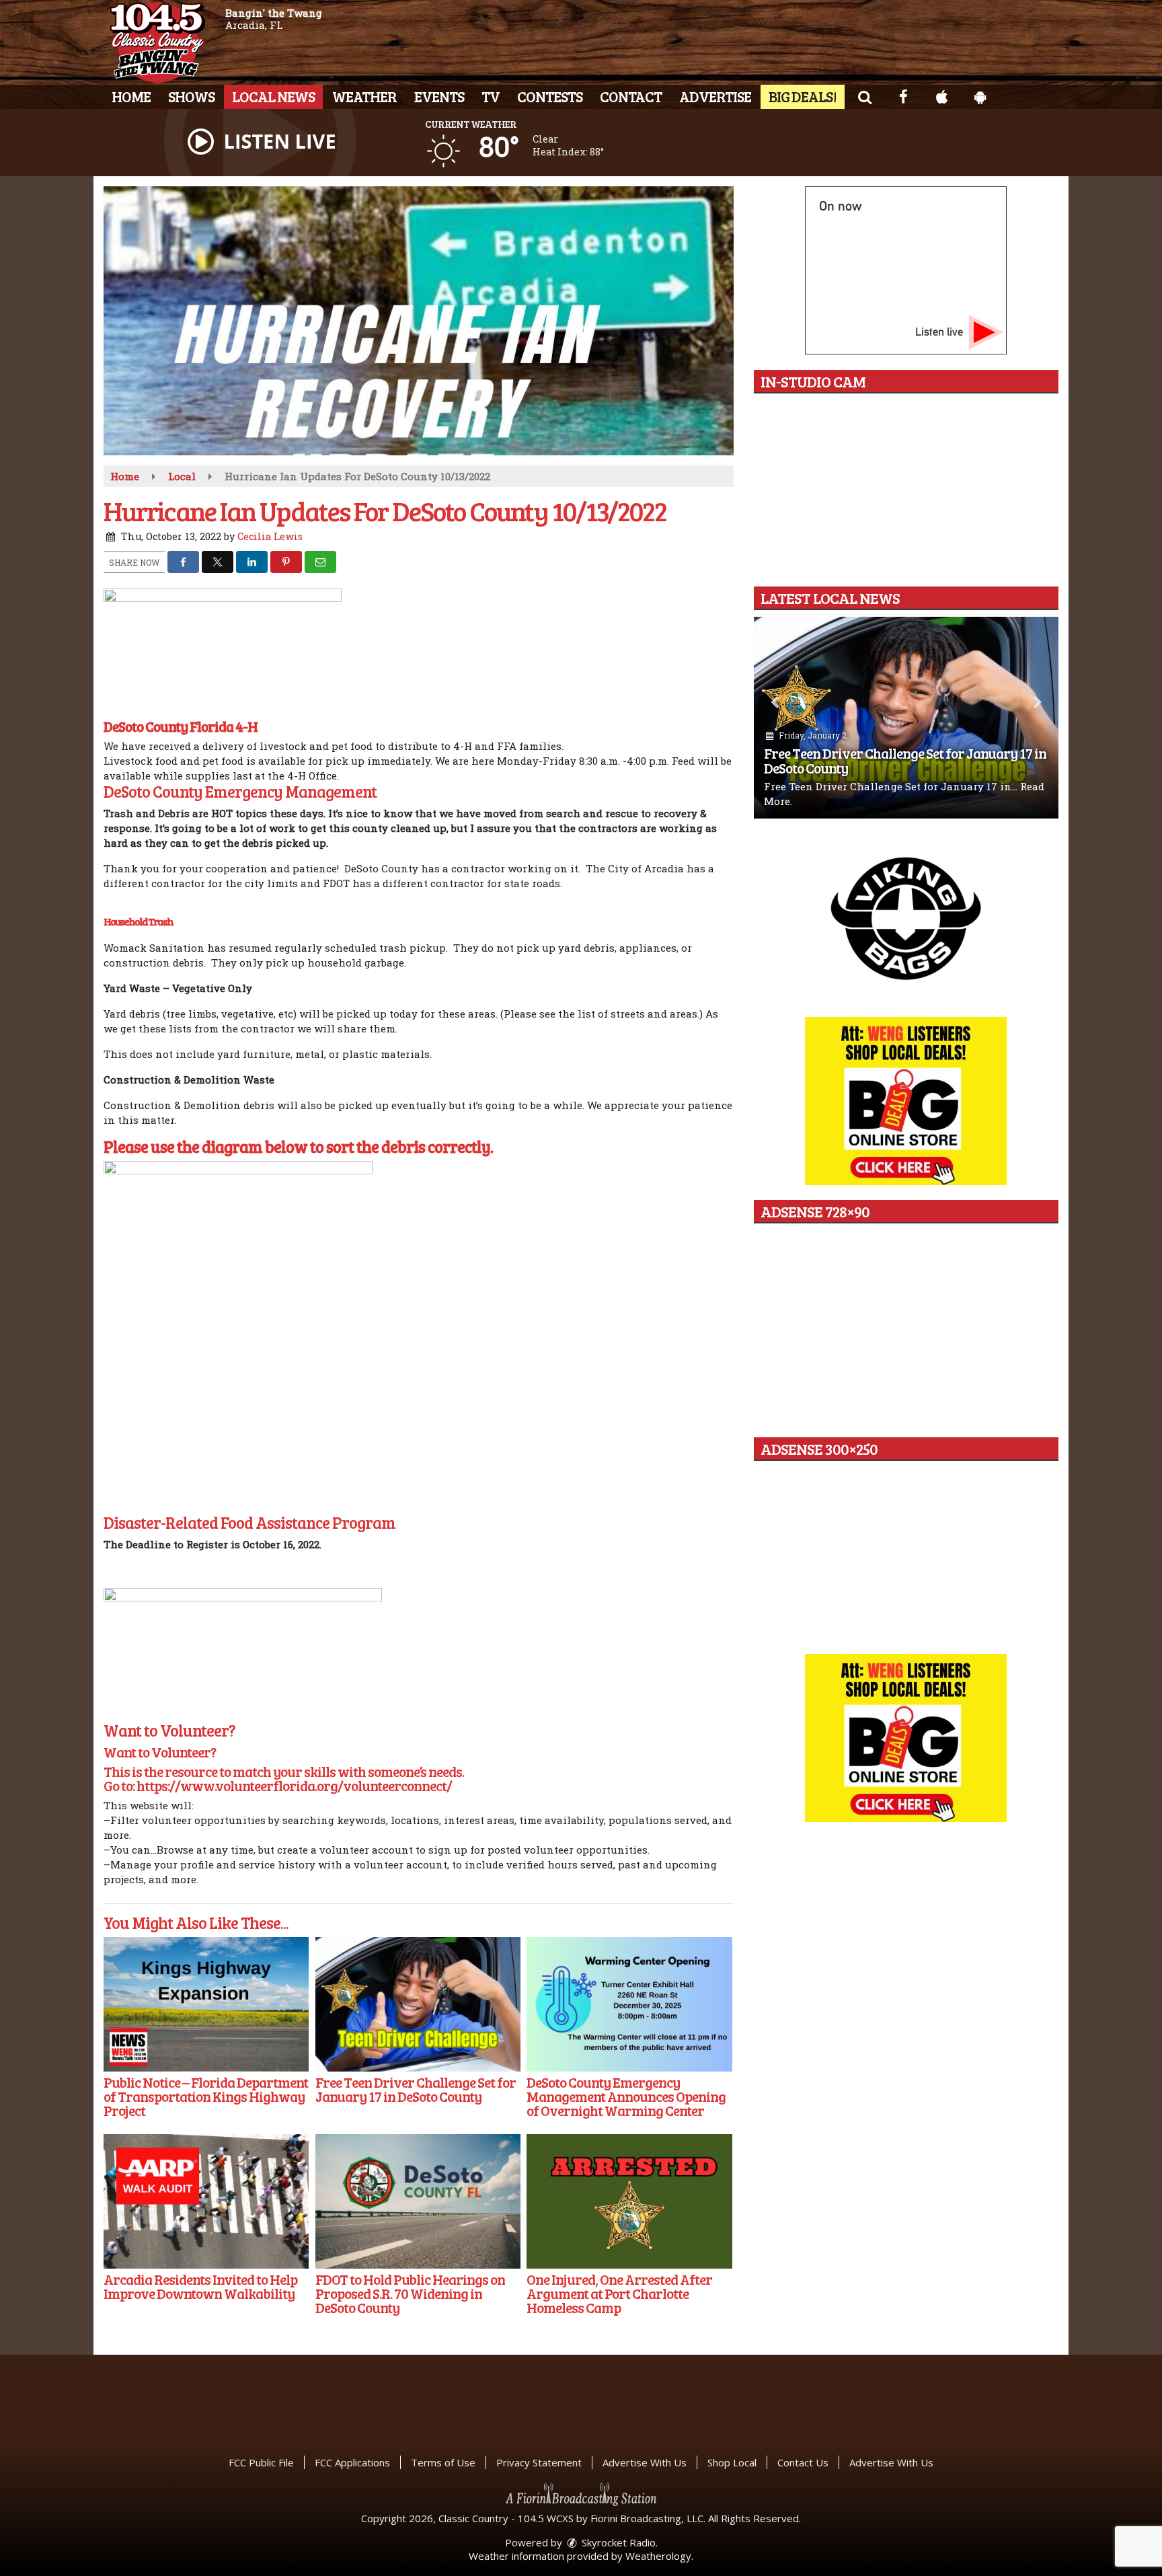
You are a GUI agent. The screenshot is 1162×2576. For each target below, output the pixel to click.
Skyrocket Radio (617, 2542)
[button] (864, 96)
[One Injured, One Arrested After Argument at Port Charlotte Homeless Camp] (629, 2201)
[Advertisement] (906, 917)
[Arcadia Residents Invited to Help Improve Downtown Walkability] (206, 2201)
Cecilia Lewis (270, 536)
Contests (550, 96)
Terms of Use (443, 2462)
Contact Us (803, 2462)
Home (131, 96)
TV (491, 96)
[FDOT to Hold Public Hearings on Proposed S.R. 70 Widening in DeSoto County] (418, 2201)
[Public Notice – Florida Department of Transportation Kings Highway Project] (206, 2004)
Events (439, 96)
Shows (191, 96)
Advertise (715, 96)
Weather (364, 96)
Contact (631, 96)
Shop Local (732, 2462)
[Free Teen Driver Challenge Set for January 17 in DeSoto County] (418, 2004)
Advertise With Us (645, 2462)
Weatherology (658, 2556)
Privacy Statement (539, 2462)
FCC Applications (352, 2462)
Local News (273, 96)
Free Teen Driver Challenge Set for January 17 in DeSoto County (905, 760)
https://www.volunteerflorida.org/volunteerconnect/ (294, 1785)
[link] (181, 726)
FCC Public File (261, 2462)
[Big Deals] (906, 1738)
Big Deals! (803, 96)
